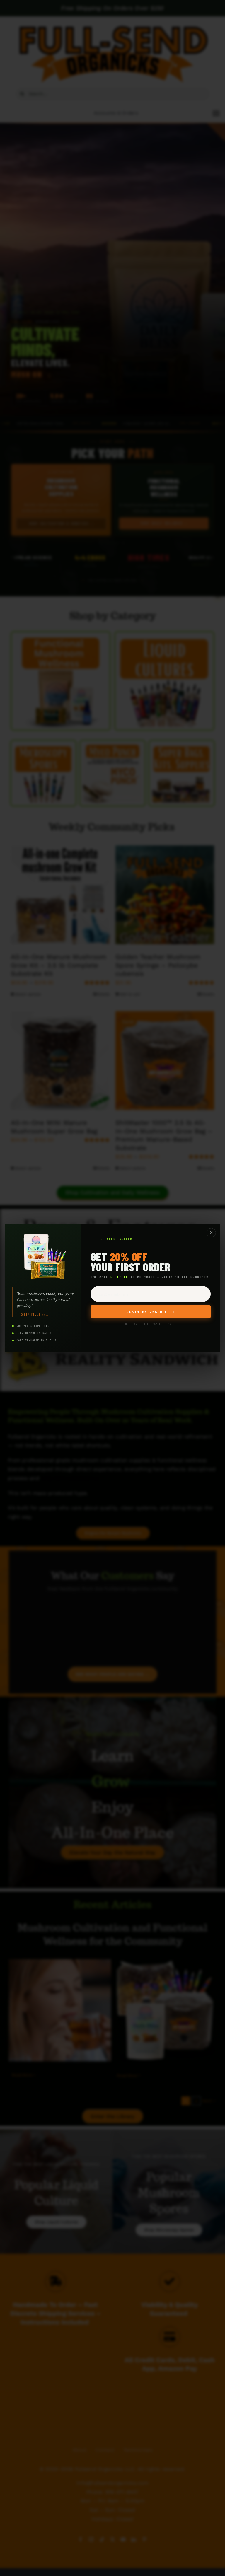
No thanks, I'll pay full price (151, 1324)
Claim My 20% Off (150, 1312)
